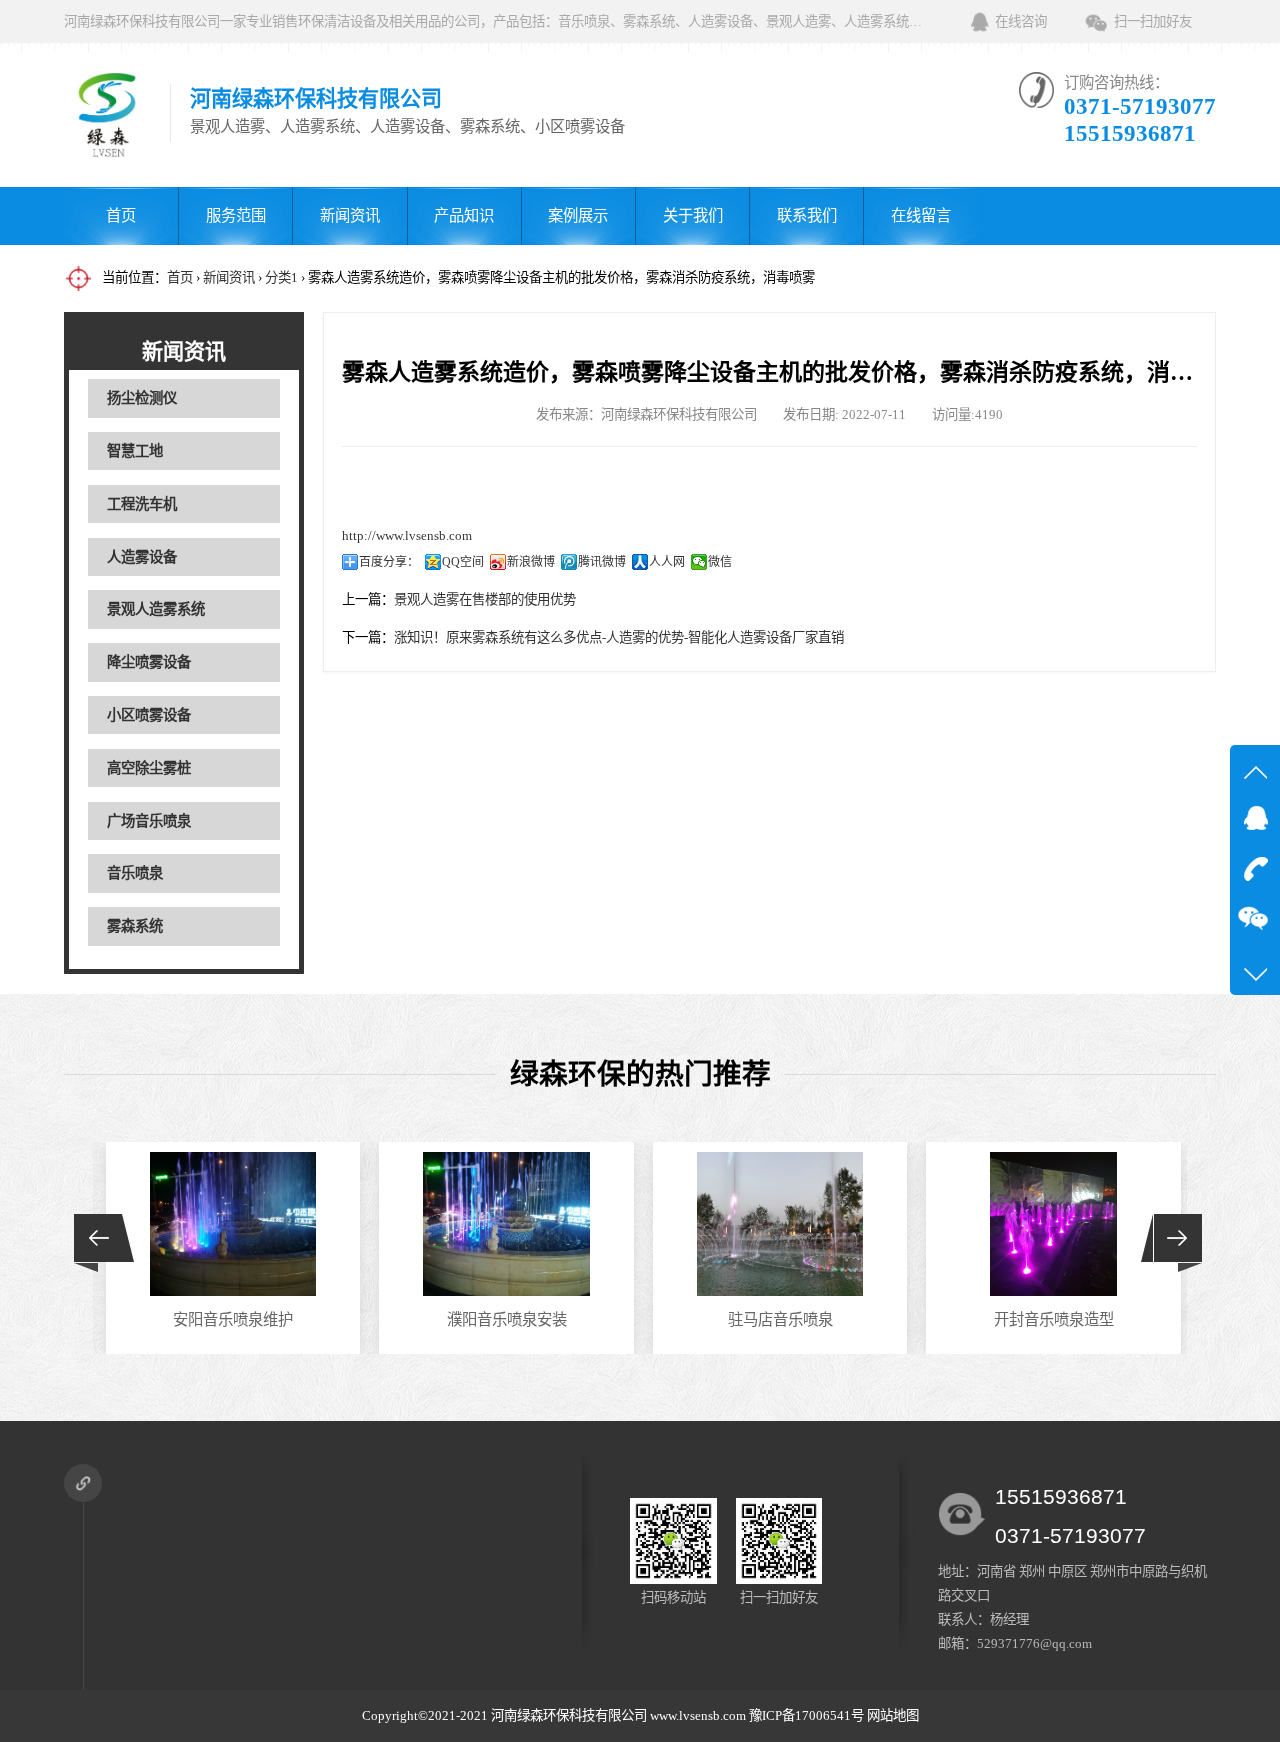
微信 (720, 562)
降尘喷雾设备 (149, 662)
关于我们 (693, 215)
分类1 (281, 277)
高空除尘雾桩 (149, 768)
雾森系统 (135, 926)
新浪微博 (531, 562)
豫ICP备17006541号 (808, 1715)
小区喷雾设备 (149, 715)
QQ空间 (463, 562)
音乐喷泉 (135, 873)
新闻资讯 (350, 215)
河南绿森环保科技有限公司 (569, 1715)
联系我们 (807, 215)
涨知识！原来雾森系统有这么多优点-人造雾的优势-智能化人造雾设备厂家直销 (619, 637)
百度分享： (389, 562)
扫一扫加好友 (1153, 21)
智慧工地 (135, 451)
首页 (121, 215)
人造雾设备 (142, 557)
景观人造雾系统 (156, 609)
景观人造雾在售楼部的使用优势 (485, 599)
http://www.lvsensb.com (407, 535)
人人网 (667, 562)
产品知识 (464, 215)
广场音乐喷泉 (149, 821)
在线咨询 (1021, 21)
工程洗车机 (142, 504)
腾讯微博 (602, 562)
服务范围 (236, 215)
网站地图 (893, 1715)
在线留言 (921, 215)
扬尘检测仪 (142, 398)
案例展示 (578, 215)
